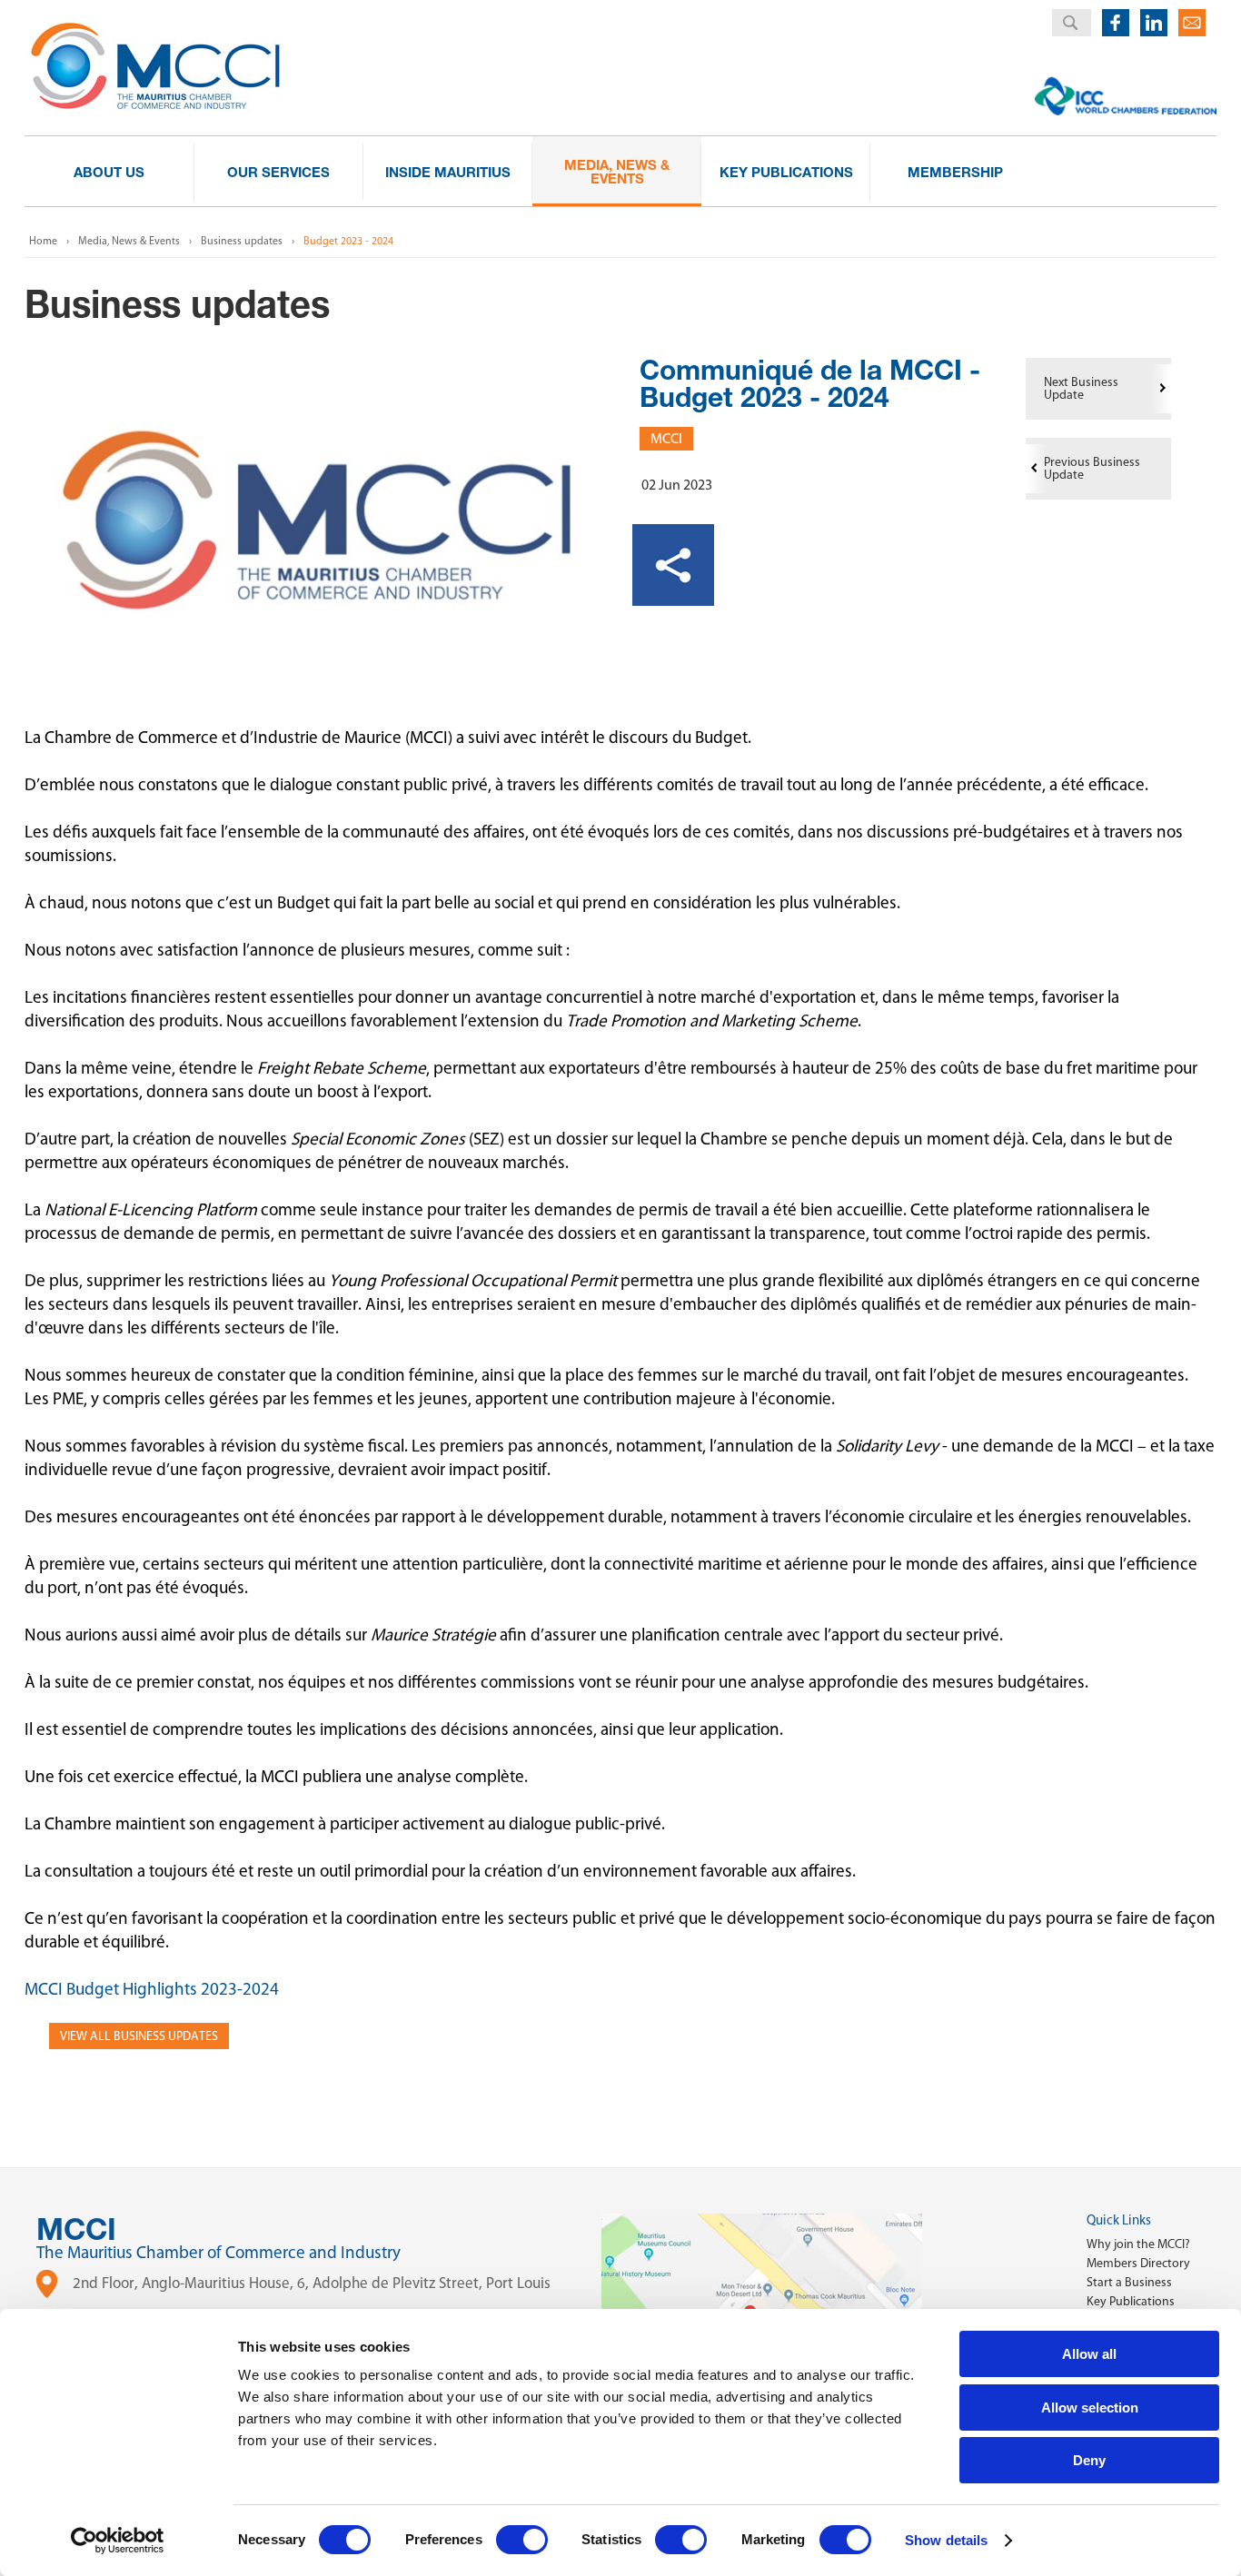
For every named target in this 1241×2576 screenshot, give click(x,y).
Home (43, 241)
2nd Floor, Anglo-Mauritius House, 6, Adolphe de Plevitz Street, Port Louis (312, 2283)
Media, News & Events (129, 241)
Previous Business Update (1092, 468)
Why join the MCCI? (1138, 2244)
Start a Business (1129, 2282)
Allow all (1089, 2354)
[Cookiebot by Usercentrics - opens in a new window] (118, 2541)
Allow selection (1090, 2408)
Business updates (242, 241)
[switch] (522, 2540)
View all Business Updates (139, 2036)
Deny (1089, 2460)
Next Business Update (1081, 388)
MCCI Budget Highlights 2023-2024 (152, 1989)
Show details (946, 2540)
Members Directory (1138, 2263)
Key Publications (1131, 2301)
